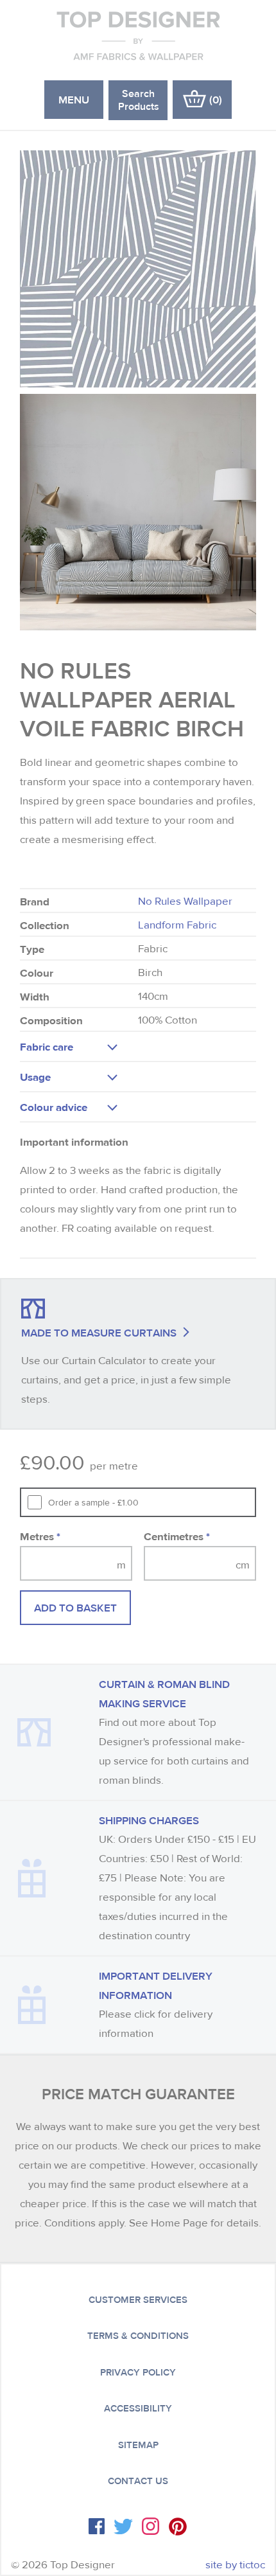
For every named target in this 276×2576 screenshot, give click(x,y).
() (216, 99)
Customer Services (138, 2300)
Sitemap (138, 2445)
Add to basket (75, 1607)
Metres (40, 1536)
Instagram (151, 2526)
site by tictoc (235, 2565)
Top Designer (138, 35)
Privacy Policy (138, 2372)
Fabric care (47, 1046)
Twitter (123, 2527)
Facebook (97, 2526)
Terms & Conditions (138, 2336)
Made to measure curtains (99, 1332)
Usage (35, 1077)
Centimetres (177, 1536)
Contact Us (138, 2481)
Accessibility (138, 2408)
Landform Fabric (177, 925)
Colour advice (54, 1107)
